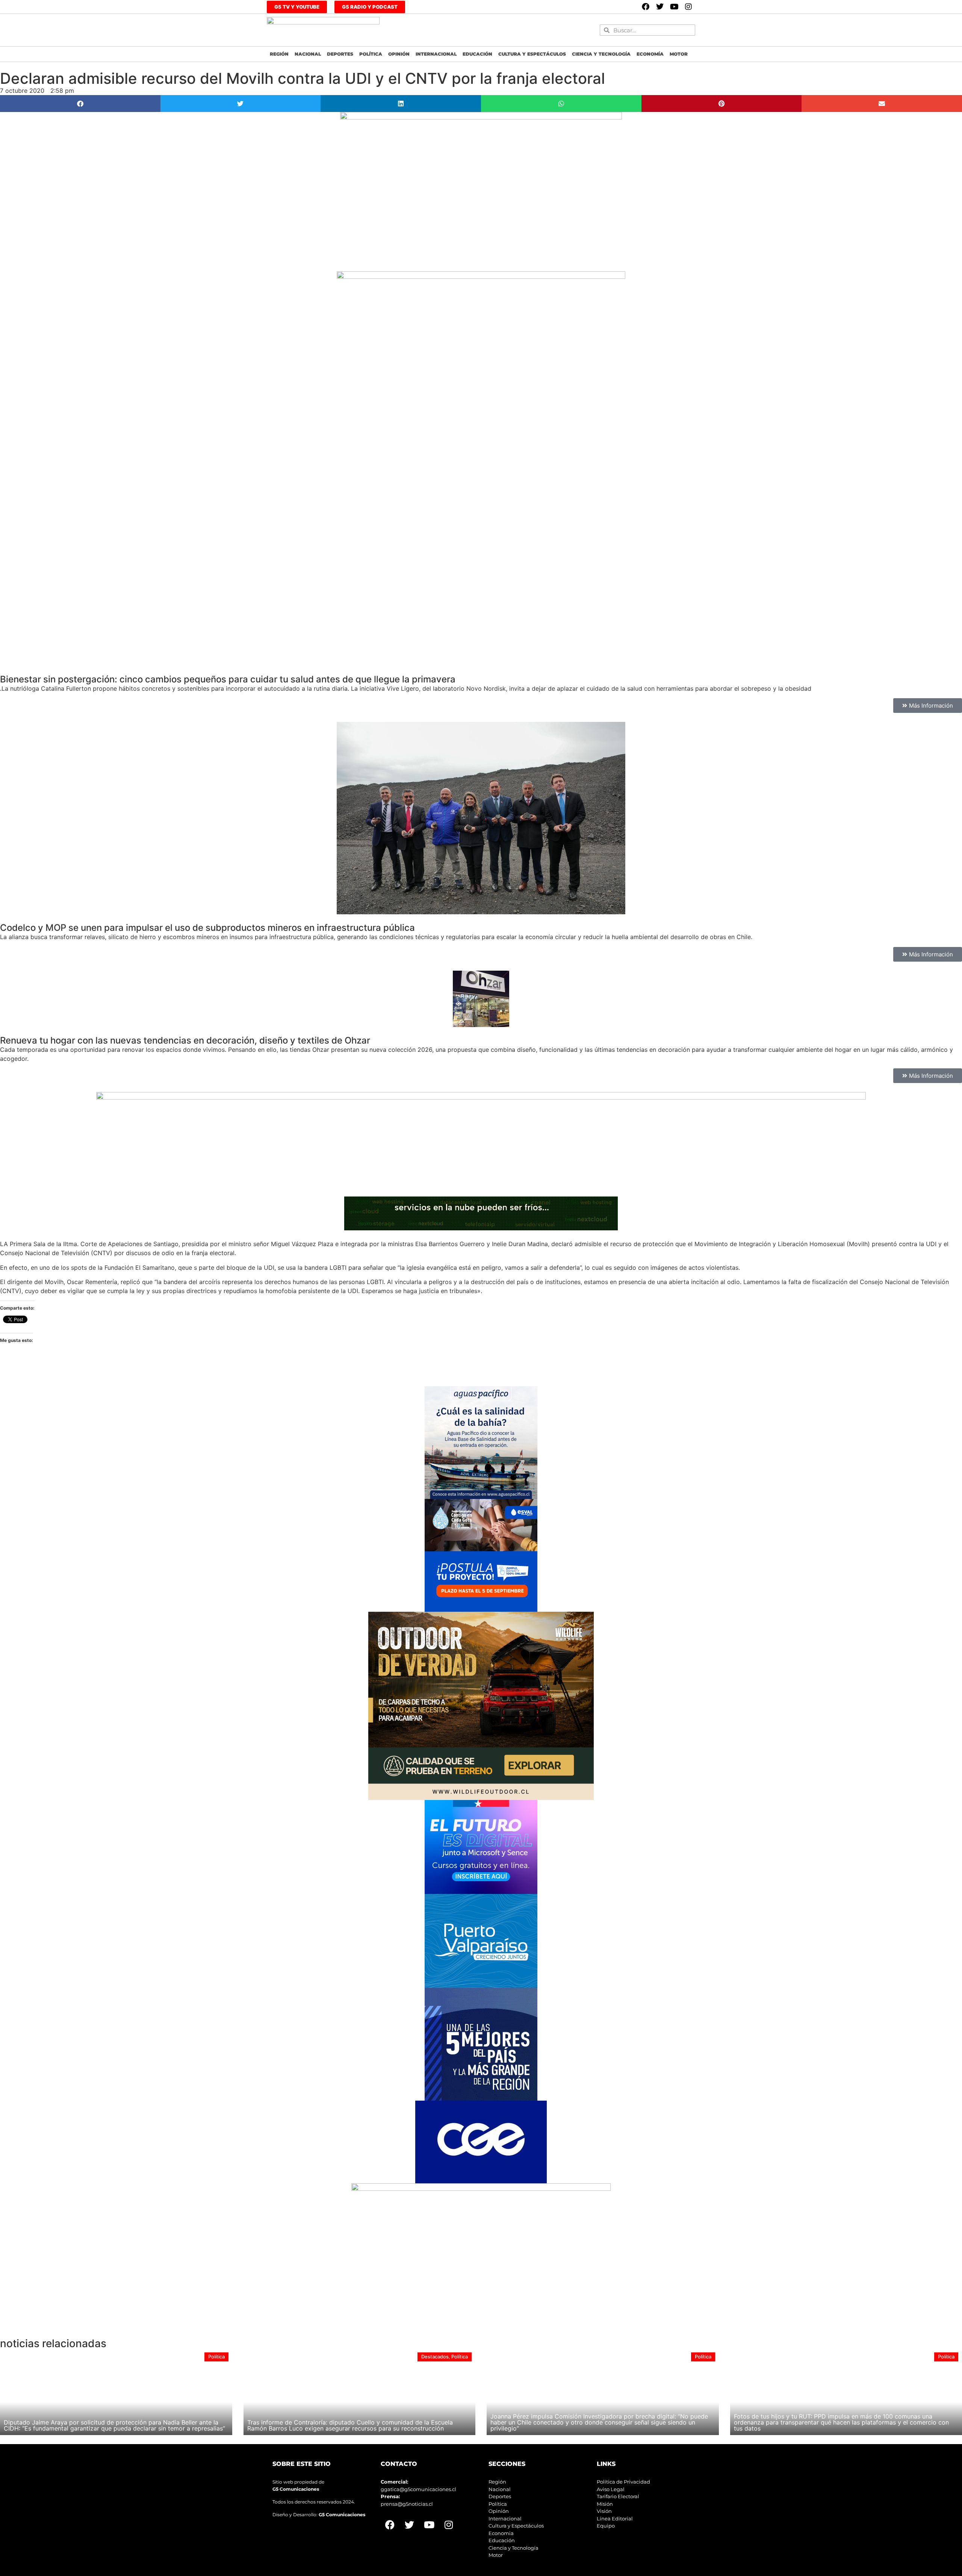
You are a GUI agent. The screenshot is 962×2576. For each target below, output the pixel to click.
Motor (679, 54)
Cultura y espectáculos (532, 54)
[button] (80, 104)
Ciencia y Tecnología (601, 54)
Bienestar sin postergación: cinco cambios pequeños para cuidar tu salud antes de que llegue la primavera (228, 679)
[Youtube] (674, 7)
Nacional (308, 54)
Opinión (399, 54)
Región (279, 54)
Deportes (340, 54)
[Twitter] (660, 7)
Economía (650, 54)
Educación (477, 54)
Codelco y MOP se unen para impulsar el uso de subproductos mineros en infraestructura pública (207, 928)
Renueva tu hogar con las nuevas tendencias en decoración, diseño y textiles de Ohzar (185, 1040)
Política (371, 54)
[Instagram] (688, 7)
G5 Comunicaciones (296, 2489)
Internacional (436, 54)
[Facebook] (646, 7)
